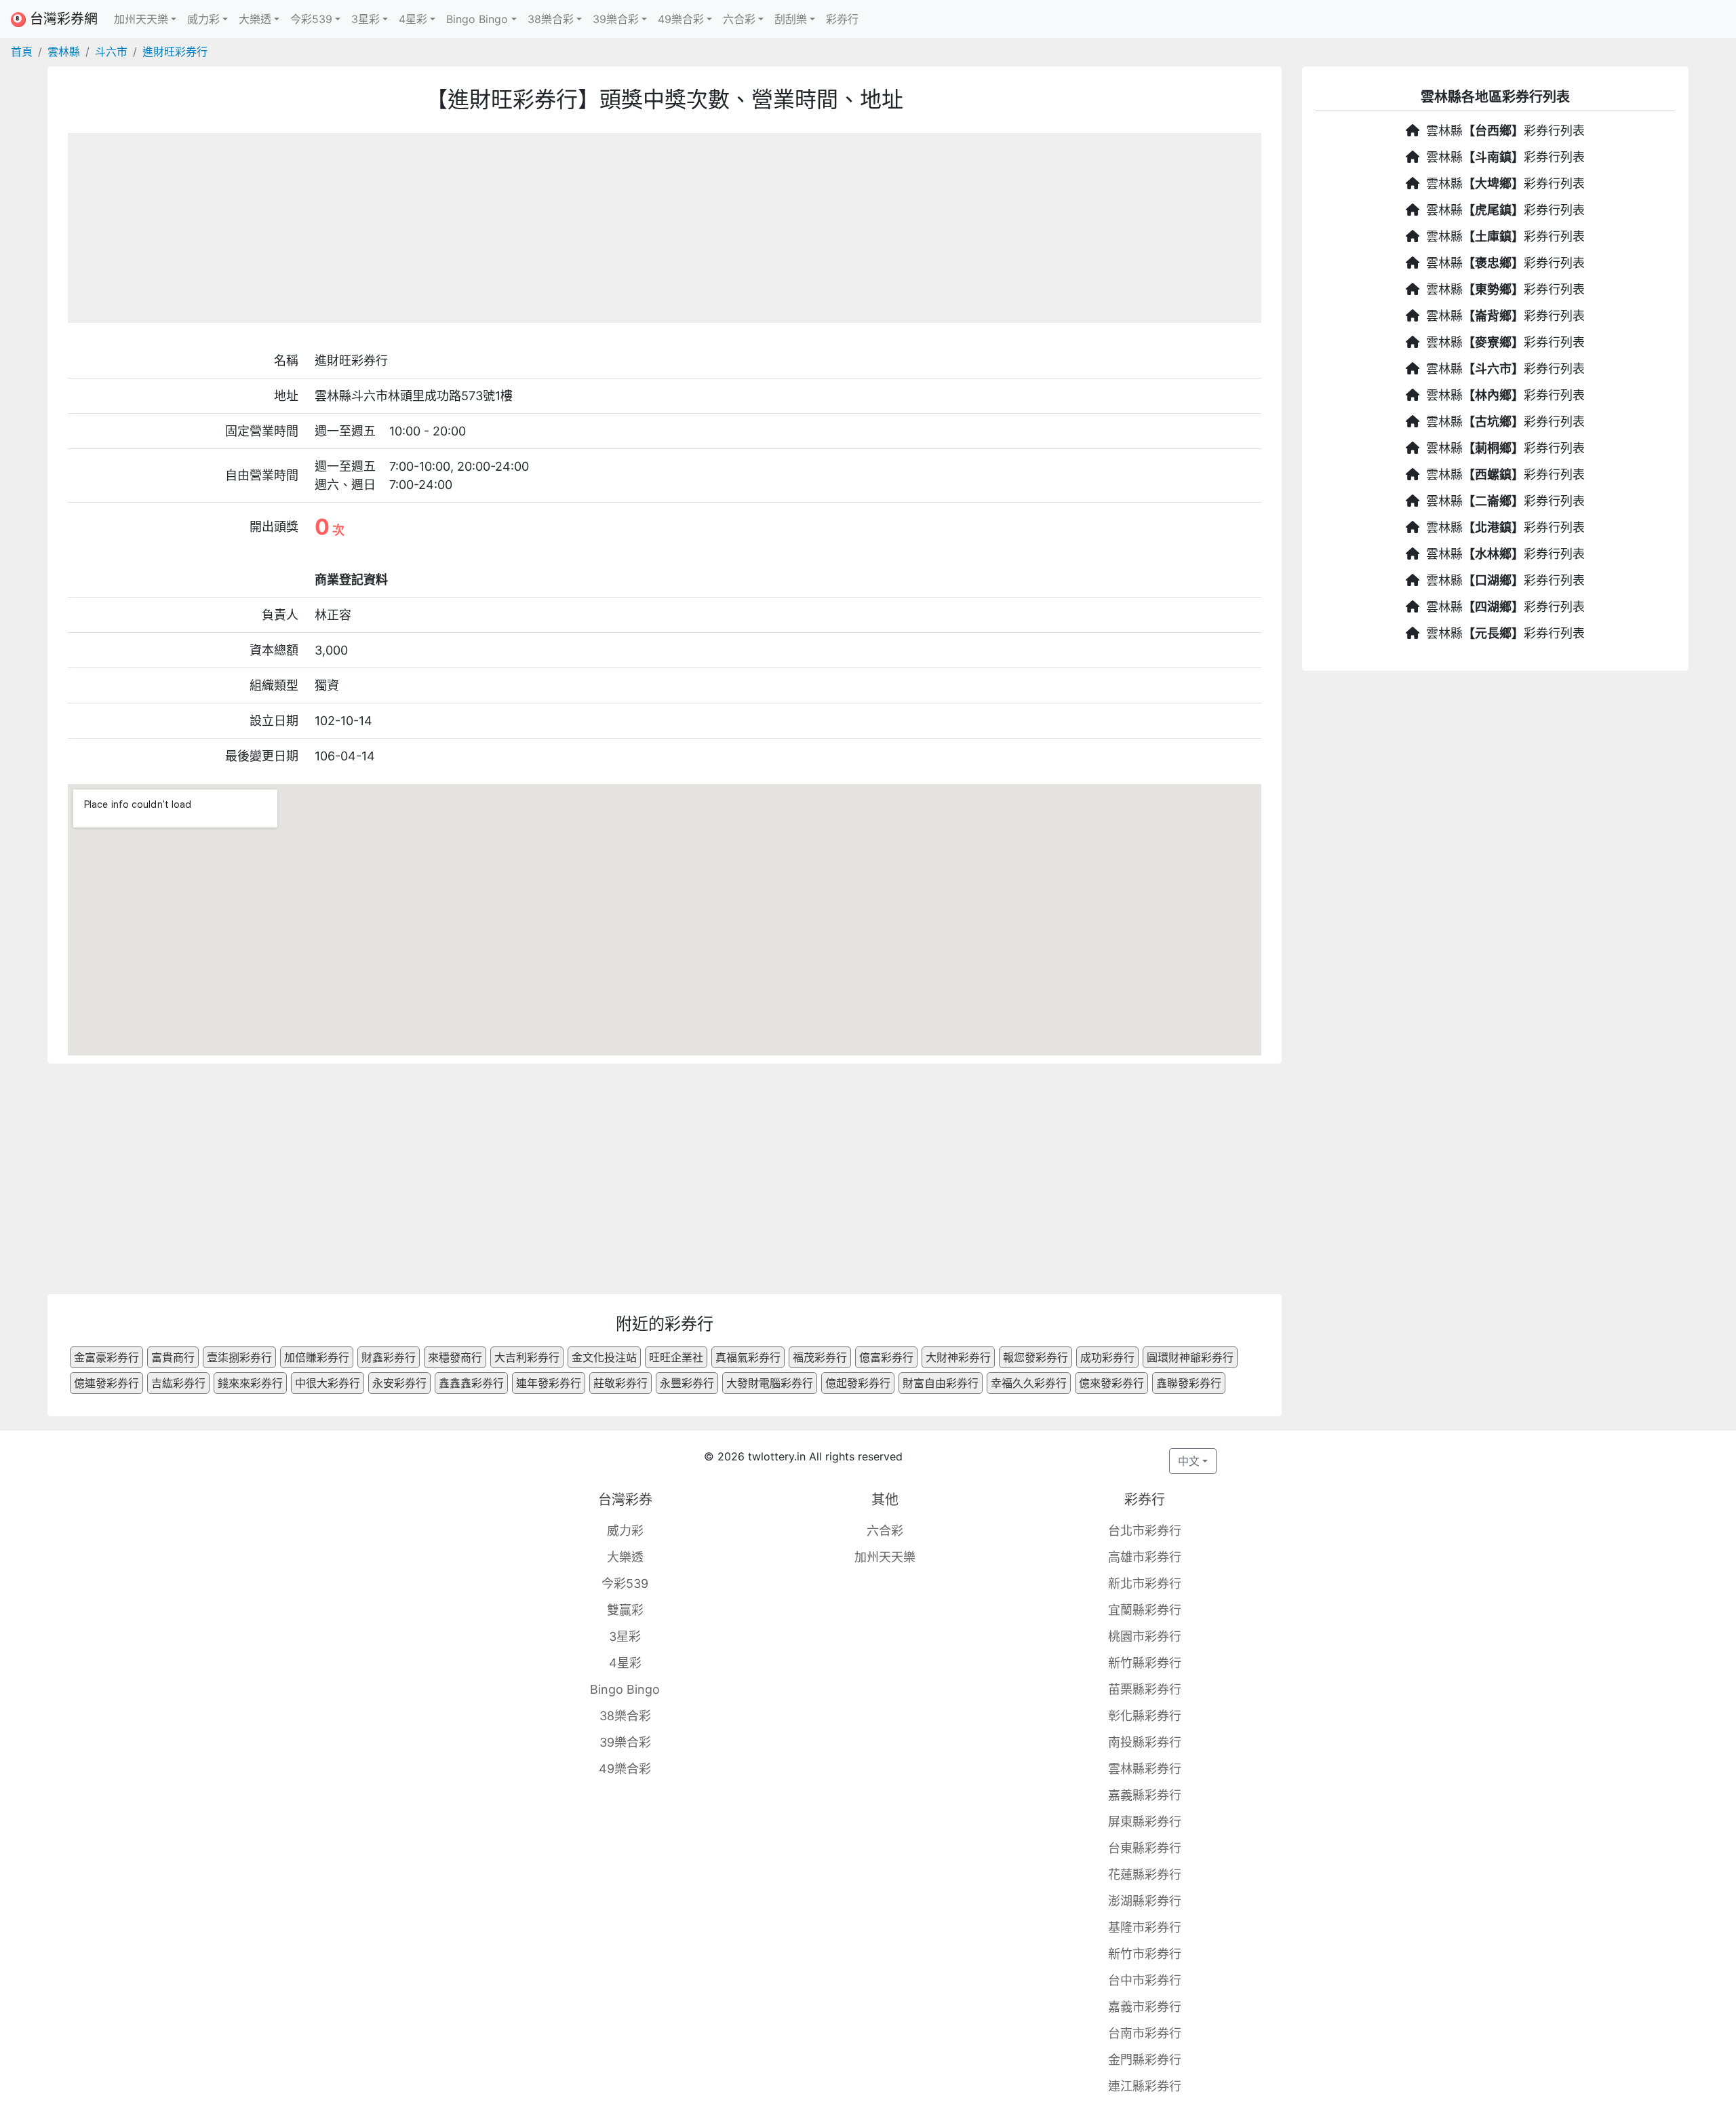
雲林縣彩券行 (1145, 1769)
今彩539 (625, 1584)
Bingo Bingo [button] (477, 19)
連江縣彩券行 (1145, 2086)
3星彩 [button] (366, 19)
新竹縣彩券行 (1145, 1663)
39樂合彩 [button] (616, 19)
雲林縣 (64, 52)
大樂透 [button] (255, 19)
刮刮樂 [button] (791, 19)
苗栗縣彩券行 (1145, 1689)
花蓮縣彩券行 (1145, 1875)
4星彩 (625, 1663)
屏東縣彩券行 (1145, 1822)
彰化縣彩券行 (1145, 1716)
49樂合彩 (625, 1769)
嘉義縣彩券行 (1145, 1795)
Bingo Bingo (625, 1689)
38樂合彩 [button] (551, 19)
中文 (1189, 1461)
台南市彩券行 (1145, 2033)
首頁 (22, 52)
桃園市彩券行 (1145, 1636)
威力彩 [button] (203, 19)
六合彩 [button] (739, 19)
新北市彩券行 (1145, 1584)
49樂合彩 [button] (681, 19)
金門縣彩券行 (1145, 2060)
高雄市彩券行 (1145, 1557)
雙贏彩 (625, 1610)
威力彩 (625, 1531)
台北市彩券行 (1145, 1531)
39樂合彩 (625, 1742)
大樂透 (625, 1557)
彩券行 (842, 19)
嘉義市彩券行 (1145, 2007)
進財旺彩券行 (175, 52)
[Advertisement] (665, 228)
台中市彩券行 (1145, 1980)
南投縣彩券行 (1145, 1742)
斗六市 (111, 52)
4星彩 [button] (413, 19)
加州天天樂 (885, 1557)
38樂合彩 (625, 1716)
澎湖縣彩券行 (1145, 1901)
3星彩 (625, 1636)
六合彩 (885, 1531)
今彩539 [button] (311, 19)
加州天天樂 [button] (141, 19)
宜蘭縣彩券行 (1145, 1610)
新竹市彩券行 (1145, 1954)
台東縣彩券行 (1145, 1848)
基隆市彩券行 (1145, 1927)
